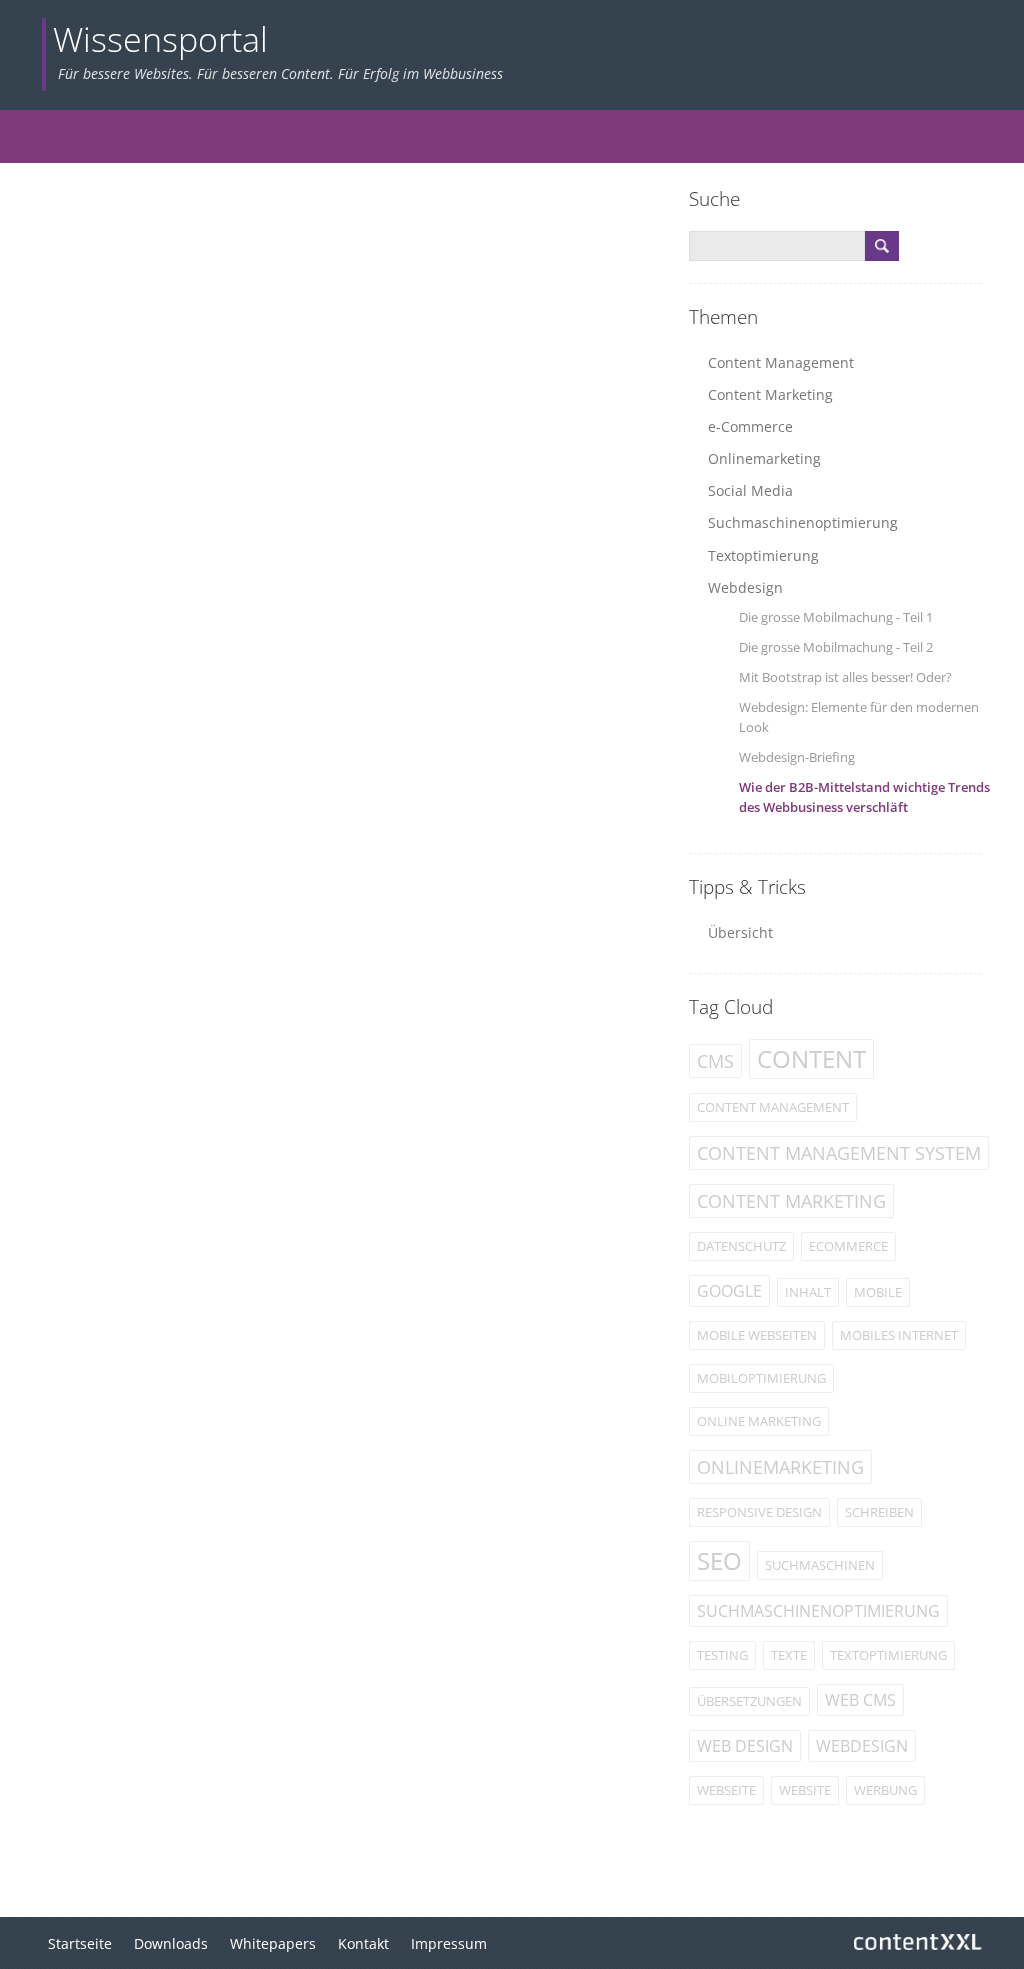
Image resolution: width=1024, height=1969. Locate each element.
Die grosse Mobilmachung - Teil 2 (836, 647)
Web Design (745, 1746)
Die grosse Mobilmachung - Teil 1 (836, 617)
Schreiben (879, 1512)
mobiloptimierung (761, 1378)
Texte (789, 1655)
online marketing (759, 1421)
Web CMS (860, 1700)
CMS (715, 1061)
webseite (726, 1790)
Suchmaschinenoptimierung (803, 522)
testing (722, 1655)
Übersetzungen (749, 1701)
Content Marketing (770, 394)
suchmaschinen (820, 1565)
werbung (885, 1790)
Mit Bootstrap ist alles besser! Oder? (845, 677)
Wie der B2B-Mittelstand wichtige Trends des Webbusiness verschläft (864, 797)
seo (719, 1560)
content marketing (791, 1201)
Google (729, 1291)
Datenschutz (741, 1246)
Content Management (781, 362)
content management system (839, 1153)
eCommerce (848, 1246)
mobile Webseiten (757, 1335)
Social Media (750, 490)
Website (805, 1790)
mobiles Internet (899, 1335)
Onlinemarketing (764, 458)
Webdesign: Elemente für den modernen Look (859, 717)
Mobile (878, 1292)
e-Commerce (750, 426)
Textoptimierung (763, 555)
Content (811, 1058)
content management (773, 1107)
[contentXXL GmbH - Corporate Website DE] (918, 1933)
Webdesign (745, 587)
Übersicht (740, 932)
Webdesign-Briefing (797, 757)
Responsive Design (759, 1512)
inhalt (808, 1292)
